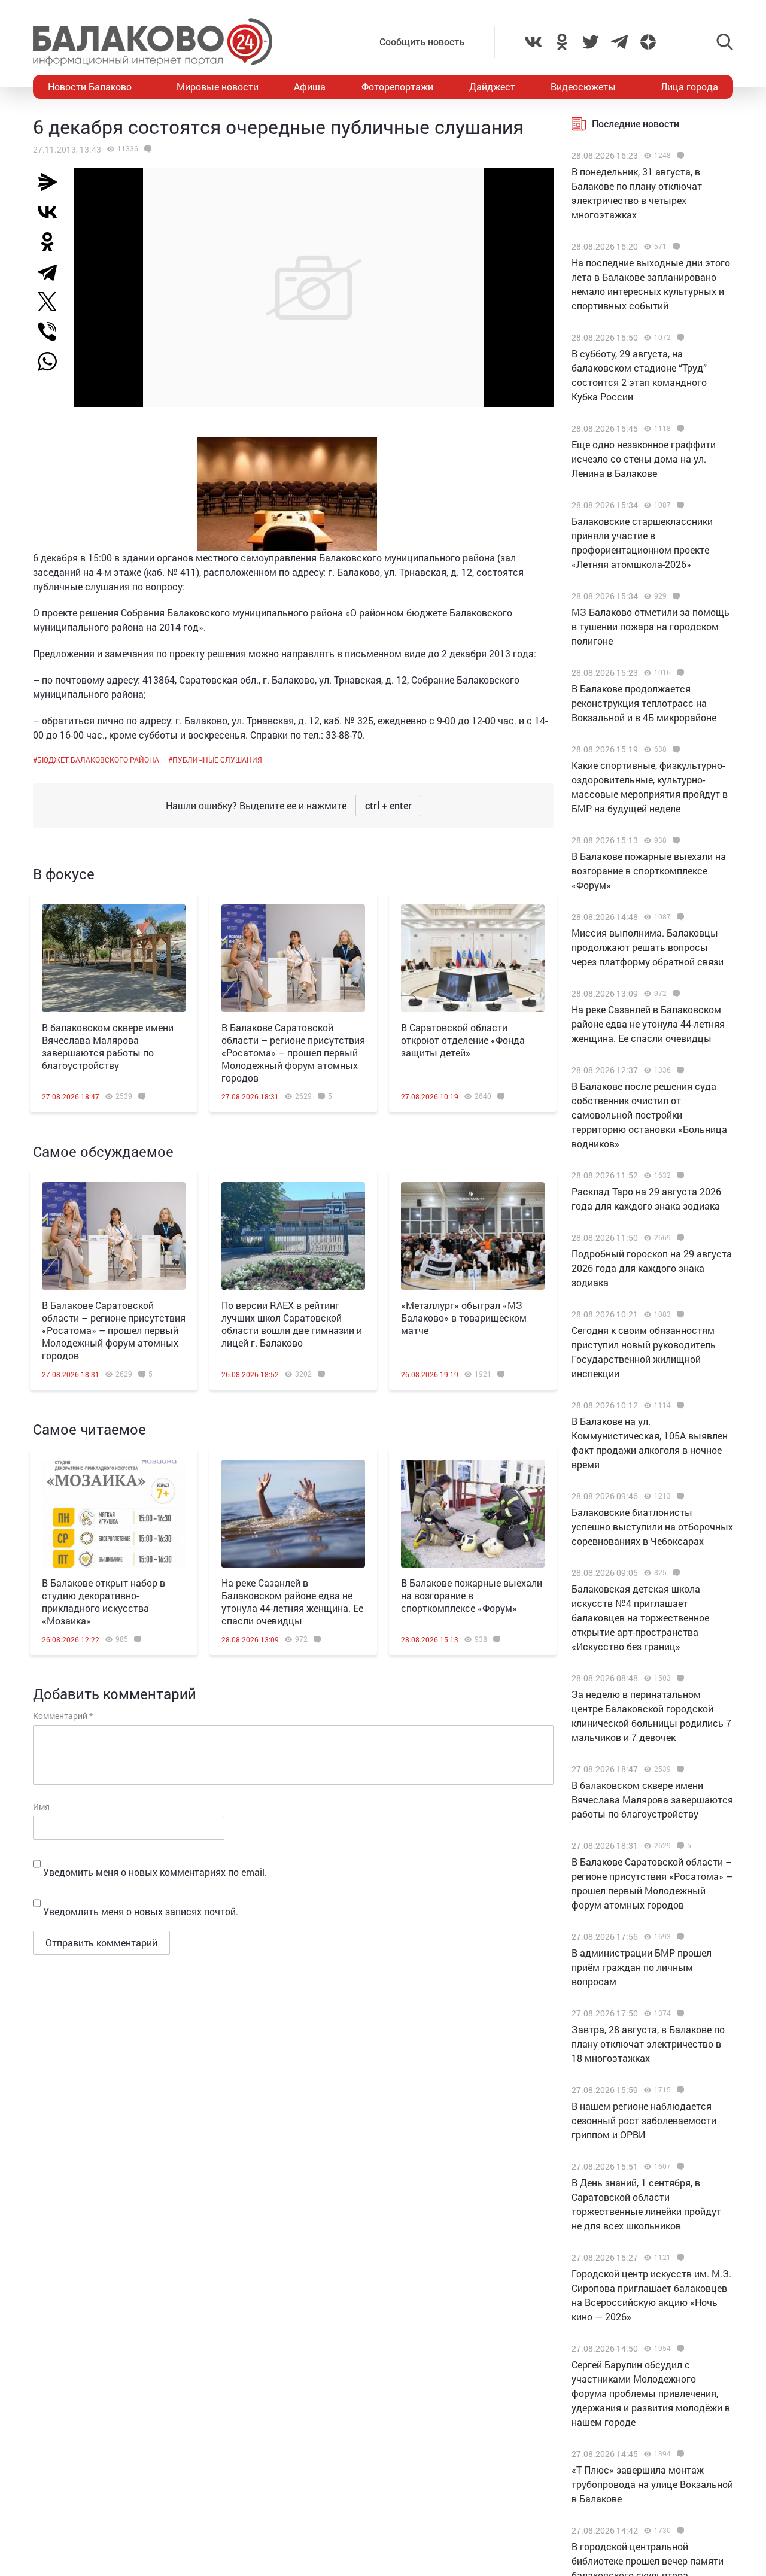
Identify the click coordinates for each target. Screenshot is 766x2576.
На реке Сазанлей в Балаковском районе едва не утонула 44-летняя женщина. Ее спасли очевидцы (292, 1602)
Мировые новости (218, 86)
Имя (41, 1807)
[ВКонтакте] (52, 212)
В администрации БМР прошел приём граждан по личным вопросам (642, 1967)
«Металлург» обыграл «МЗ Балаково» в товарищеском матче (464, 1318)
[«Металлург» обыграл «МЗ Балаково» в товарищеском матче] (473, 1236)
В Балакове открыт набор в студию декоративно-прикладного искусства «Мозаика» (104, 1602)
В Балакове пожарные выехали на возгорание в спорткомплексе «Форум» (472, 1595)
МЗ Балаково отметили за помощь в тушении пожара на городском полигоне (651, 626)
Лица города (689, 86)
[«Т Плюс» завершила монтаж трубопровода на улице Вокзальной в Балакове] (679, 2454)
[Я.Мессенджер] (52, 182)
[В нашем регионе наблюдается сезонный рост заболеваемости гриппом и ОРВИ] (679, 2090)
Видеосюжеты (583, 86)
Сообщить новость (422, 42)
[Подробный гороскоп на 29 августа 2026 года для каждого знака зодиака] (679, 1238)
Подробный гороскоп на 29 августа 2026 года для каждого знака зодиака (652, 1268)
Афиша (310, 86)
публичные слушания (217, 760)
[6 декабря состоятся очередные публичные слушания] (146, 149)
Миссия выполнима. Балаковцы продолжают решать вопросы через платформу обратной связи (648, 947)
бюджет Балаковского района (98, 760)
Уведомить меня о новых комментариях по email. (155, 1872)
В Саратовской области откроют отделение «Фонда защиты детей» (463, 1040)
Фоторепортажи (397, 86)
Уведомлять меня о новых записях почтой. (141, 1911)
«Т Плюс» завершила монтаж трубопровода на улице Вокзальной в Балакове (652, 2484)
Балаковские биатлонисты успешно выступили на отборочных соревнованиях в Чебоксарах (652, 1527)
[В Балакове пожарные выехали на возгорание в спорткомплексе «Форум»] (473, 1514)
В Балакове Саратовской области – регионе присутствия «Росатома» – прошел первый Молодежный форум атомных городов (293, 1052)
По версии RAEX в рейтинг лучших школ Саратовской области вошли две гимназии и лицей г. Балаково (292, 1324)
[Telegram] (52, 272)
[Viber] (52, 332)
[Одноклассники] (52, 242)
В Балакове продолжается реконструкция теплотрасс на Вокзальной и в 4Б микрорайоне (644, 703)
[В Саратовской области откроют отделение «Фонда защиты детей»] (473, 958)
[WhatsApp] (53, 362)
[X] (52, 302)
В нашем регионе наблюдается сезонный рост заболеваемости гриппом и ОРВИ (644, 2120)
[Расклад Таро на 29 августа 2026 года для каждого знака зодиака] (679, 1175)
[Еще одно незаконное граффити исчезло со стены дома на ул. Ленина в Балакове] (679, 429)
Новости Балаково (90, 86)
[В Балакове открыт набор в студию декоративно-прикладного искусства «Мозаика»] (114, 1514)
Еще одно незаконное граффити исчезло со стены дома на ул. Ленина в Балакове (644, 459)
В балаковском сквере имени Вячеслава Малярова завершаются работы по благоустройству (108, 1046)
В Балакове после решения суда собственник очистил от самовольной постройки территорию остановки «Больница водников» (649, 1115)
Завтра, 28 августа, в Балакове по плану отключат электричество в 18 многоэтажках (648, 2044)
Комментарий (63, 1716)
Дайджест (492, 86)
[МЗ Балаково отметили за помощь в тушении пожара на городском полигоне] (675, 596)
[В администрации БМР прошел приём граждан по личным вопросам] (679, 1937)
